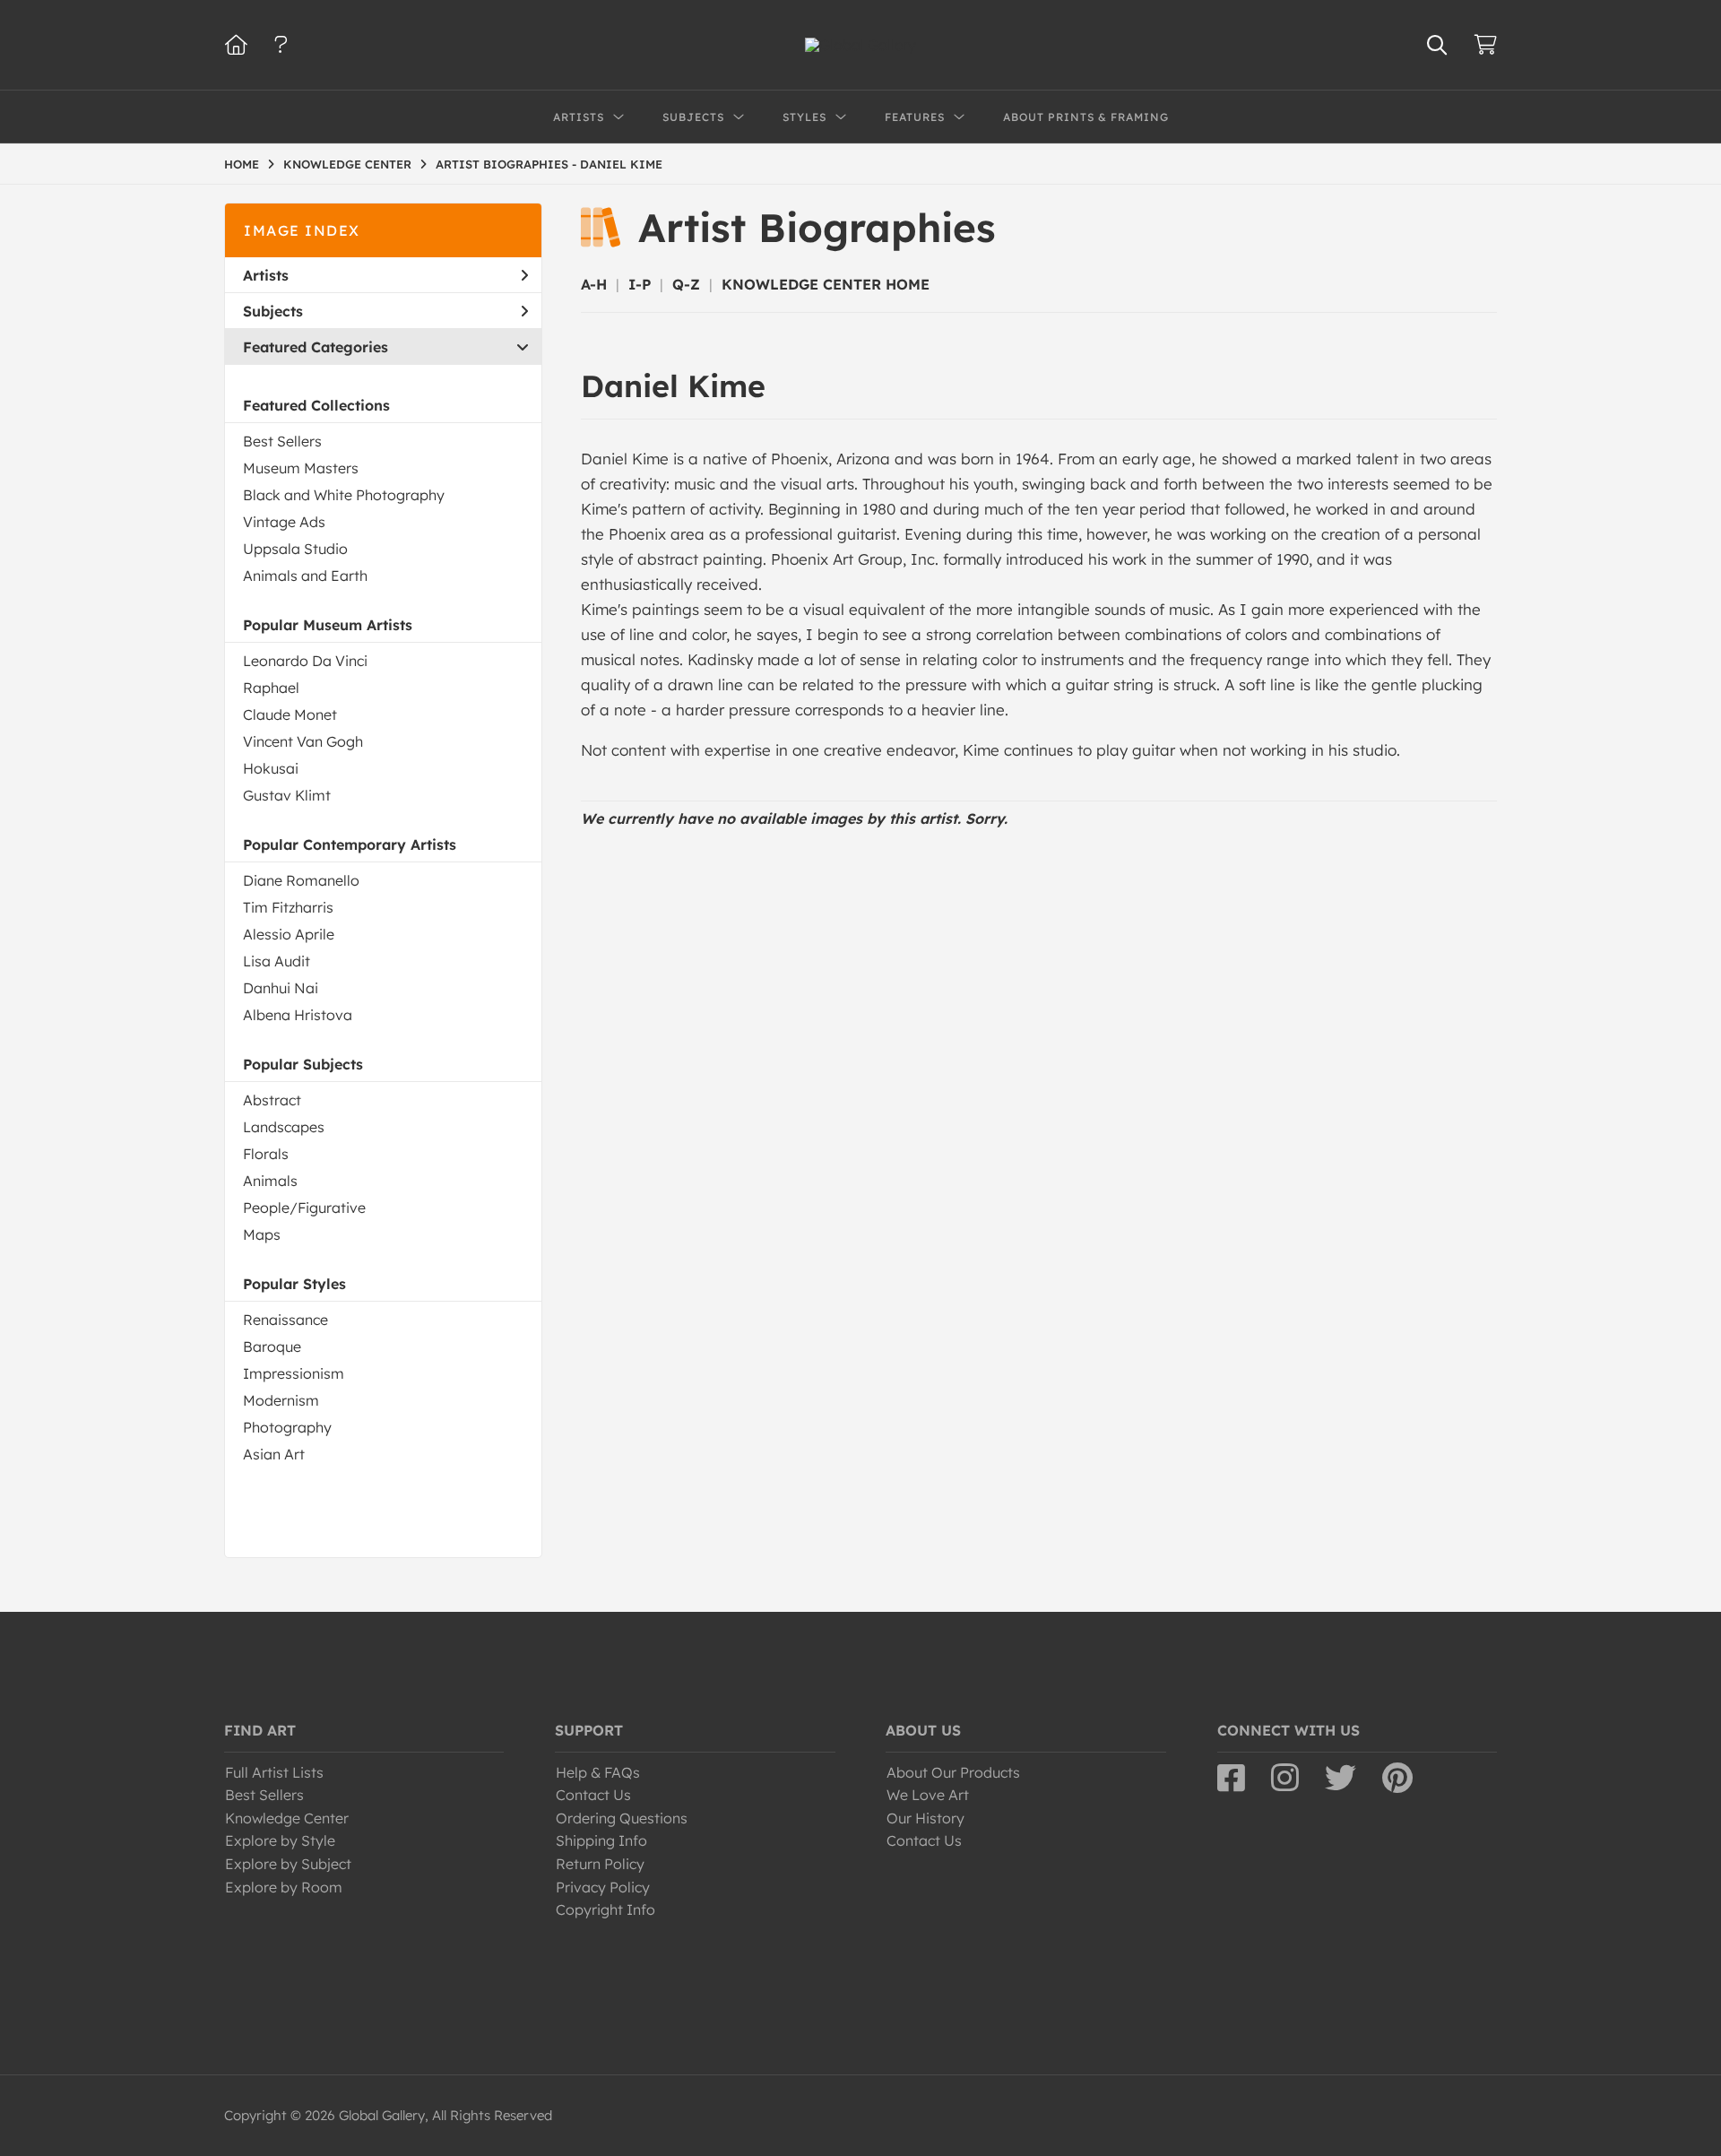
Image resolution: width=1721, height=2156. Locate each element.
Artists (266, 275)
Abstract (272, 1100)
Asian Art (274, 1454)
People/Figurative (304, 1208)
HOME (242, 164)
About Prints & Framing (1086, 117)
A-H (594, 284)
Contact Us (593, 1795)
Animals (270, 1181)
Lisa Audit (277, 961)
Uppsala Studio (295, 549)
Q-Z (686, 284)
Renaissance (285, 1320)
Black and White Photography (344, 495)
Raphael (271, 688)
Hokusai (271, 768)
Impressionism (294, 1373)
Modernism (281, 1400)
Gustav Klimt (287, 795)
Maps (262, 1234)
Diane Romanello (301, 880)
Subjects (273, 311)
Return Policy (600, 1864)
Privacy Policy (603, 1887)
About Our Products (953, 1772)
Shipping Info (601, 1840)
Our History (925, 1818)
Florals (266, 1154)
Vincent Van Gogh (303, 741)
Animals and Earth (305, 576)
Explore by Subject (288, 1864)
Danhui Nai (281, 988)
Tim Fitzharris (288, 907)
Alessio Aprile (289, 934)
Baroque (272, 1346)
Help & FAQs (598, 1772)
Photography (287, 1427)
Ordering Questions (622, 1818)
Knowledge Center (287, 1818)
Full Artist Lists (274, 1772)
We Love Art (928, 1795)
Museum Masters (301, 468)
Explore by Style (280, 1840)
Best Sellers (282, 441)
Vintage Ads (284, 522)
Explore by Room (284, 1887)
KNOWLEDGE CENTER (347, 164)
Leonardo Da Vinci (305, 661)
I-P (640, 284)
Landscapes (284, 1127)
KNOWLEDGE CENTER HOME (826, 284)
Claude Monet (290, 714)
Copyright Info (605, 1909)
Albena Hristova (298, 1015)
